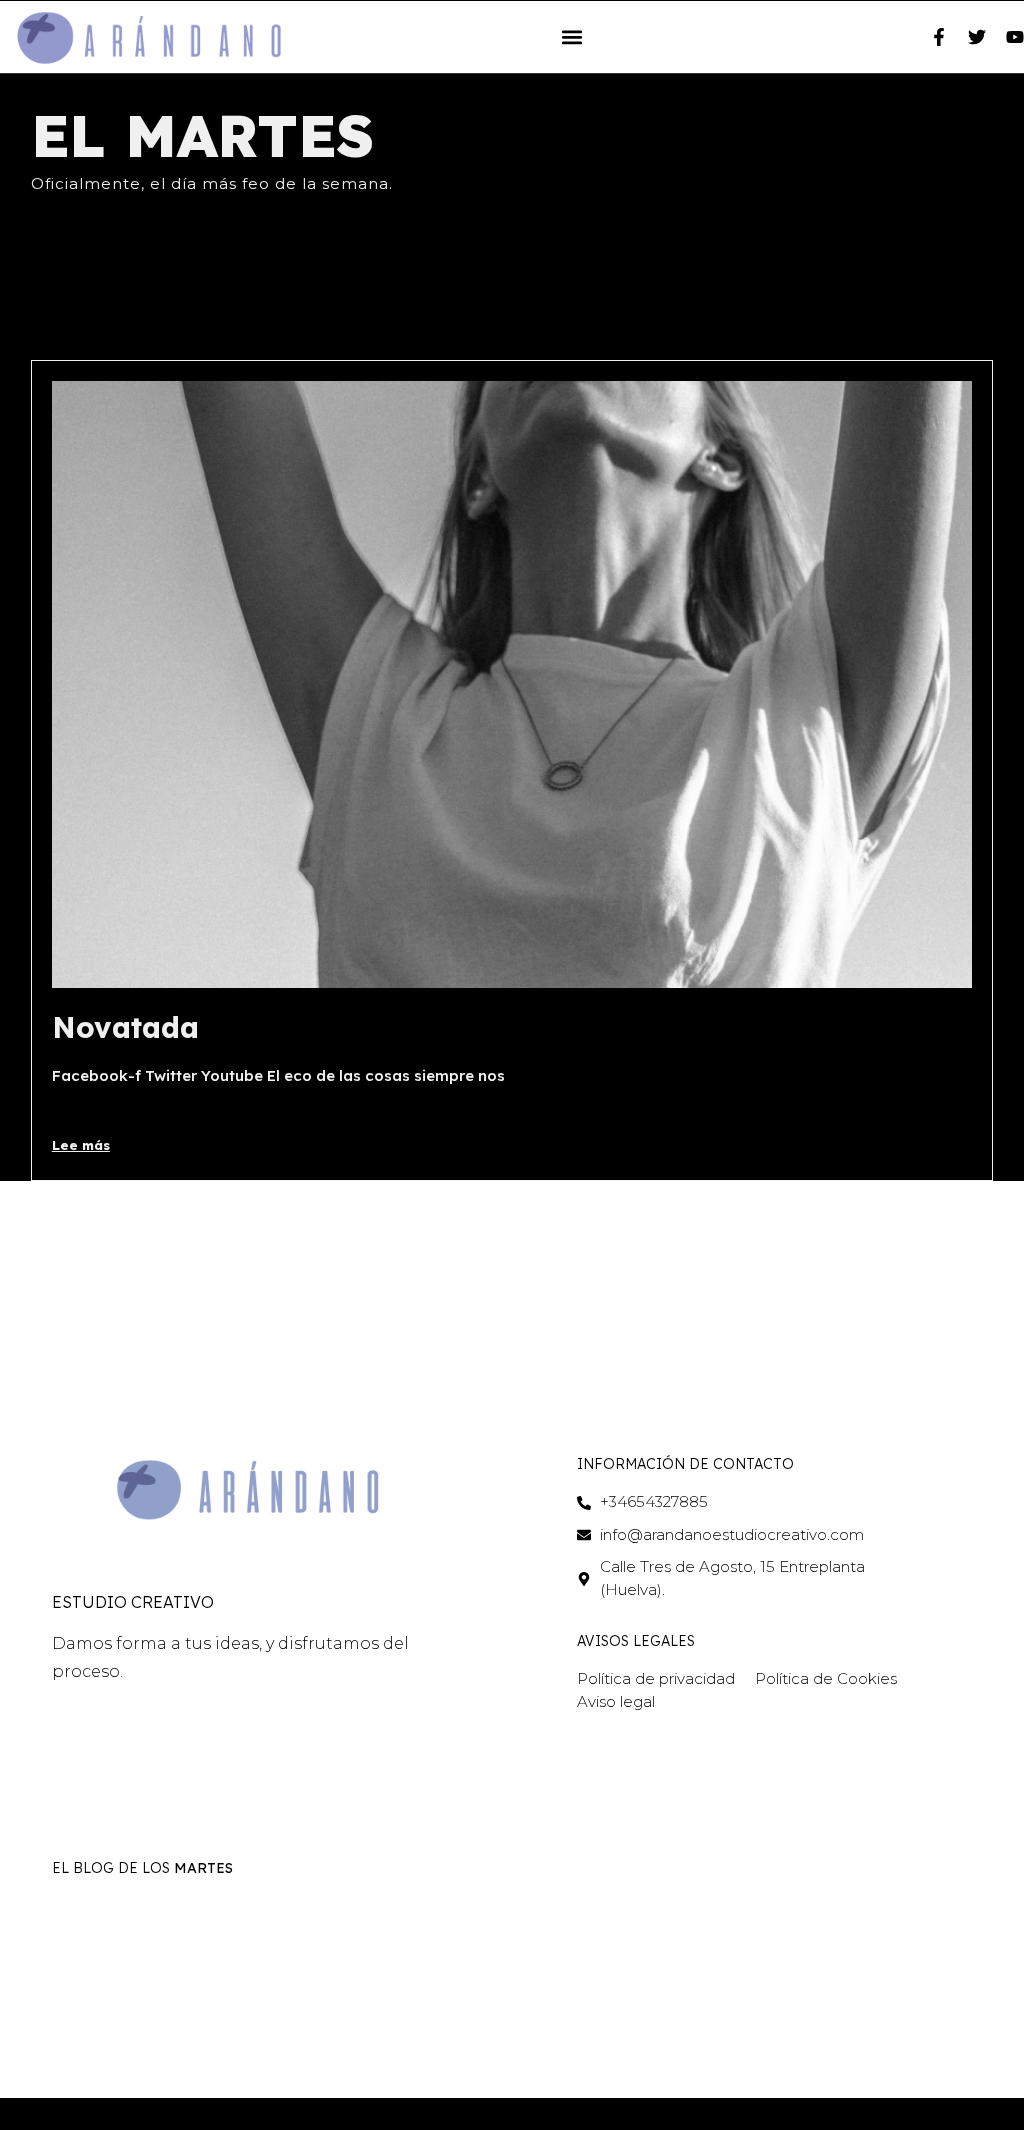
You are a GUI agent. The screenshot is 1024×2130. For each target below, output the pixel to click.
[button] (572, 36)
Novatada (125, 1027)
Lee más (81, 1145)
